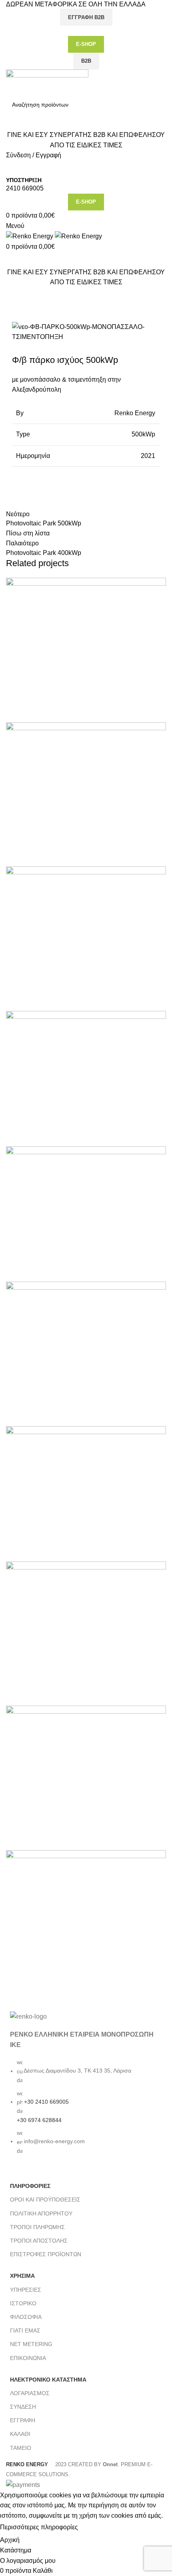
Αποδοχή (98, 2528)
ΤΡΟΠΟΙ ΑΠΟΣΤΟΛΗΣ (39, 2241)
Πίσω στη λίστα (28, 533)
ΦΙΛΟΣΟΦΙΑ (26, 2317)
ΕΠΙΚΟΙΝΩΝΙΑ (28, 2358)
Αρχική (14, 311)
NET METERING (31, 2344)
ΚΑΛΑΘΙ (20, 2434)
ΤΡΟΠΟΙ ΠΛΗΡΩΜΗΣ (37, 2227)
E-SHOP (86, 44)
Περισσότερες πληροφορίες (39, 2527)
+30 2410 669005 (46, 2102)
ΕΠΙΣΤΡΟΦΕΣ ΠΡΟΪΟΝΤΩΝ (46, 2254)
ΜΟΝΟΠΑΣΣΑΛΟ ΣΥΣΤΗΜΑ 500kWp (70, 1549)
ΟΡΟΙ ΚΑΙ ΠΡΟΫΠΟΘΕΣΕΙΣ (45, 2200)
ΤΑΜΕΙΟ (21, 2448)
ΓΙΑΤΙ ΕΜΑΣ (25, 2330)
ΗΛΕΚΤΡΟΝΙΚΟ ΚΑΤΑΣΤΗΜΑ (48, 2380)
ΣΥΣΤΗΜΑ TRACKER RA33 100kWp (70, 1134)
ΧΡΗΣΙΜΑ (22, 2276)
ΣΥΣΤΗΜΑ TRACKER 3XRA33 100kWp (74, 1269)
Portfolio (43, 311)
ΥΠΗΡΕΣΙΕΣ (26, 2290)
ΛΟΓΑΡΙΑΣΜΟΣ (30, 2393)
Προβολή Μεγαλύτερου (160, 584)
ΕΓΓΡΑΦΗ (23, 2420)
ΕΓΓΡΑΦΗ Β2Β (86, 17)
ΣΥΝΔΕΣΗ (23, 2407)
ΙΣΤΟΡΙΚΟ (23, 2303)
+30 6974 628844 (39, 2120)
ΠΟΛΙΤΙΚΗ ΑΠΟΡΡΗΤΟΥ (41, 2213)
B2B (86, 61)
